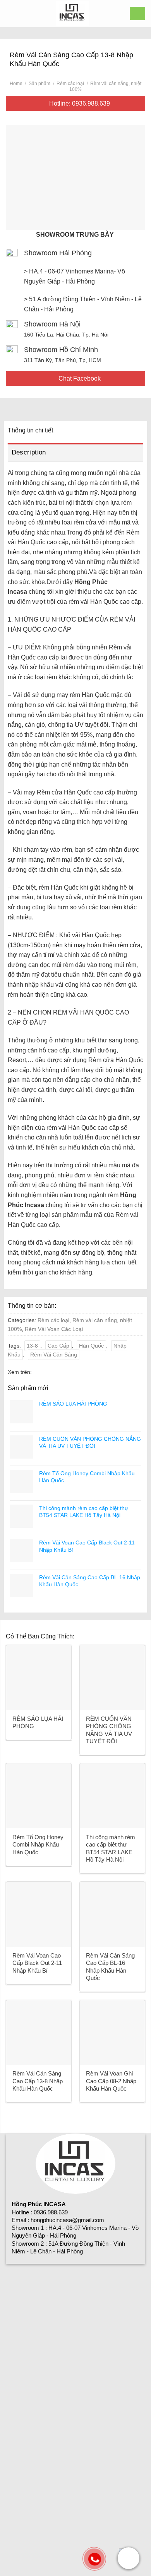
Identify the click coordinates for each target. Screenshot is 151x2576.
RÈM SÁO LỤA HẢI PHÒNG (38, 1723)
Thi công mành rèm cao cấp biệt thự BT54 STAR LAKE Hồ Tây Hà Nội (111, 1848)
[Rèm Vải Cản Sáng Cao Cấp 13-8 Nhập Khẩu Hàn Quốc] (39, 2033)
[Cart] (137, 13)
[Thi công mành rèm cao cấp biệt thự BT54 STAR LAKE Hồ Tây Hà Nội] (112, 1796)
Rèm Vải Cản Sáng (54, 1355)
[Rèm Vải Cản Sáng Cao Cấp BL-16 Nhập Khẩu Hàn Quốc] (112, 1914)
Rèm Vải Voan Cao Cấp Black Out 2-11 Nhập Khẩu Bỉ (37, 1963)
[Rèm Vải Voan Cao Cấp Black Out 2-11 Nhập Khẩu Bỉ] (39, 1914)
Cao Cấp (58, 1346)
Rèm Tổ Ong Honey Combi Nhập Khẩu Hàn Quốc (38, 1845)
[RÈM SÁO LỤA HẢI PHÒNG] (39, 1677)
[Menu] (10, 13)
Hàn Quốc (91, 1346)
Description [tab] (29, 452)
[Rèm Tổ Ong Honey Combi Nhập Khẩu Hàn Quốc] (39, 1796)
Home (16, 84)
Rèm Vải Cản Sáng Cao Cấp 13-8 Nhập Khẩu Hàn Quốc (38, 2081)
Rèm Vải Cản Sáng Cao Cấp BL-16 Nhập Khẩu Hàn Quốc (110, 1967)
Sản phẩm (39, 84)
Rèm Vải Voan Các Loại (54, 1329)
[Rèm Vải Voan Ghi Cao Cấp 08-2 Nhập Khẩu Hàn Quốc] (112, 2033)
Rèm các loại (70, 84)
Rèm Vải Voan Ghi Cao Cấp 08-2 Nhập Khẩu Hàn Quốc (111, 2081)
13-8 (32, 1346)
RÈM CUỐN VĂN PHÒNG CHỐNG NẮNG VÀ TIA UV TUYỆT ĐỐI (109, 1730)
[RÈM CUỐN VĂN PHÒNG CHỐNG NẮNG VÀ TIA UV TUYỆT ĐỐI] (112, 1677)
